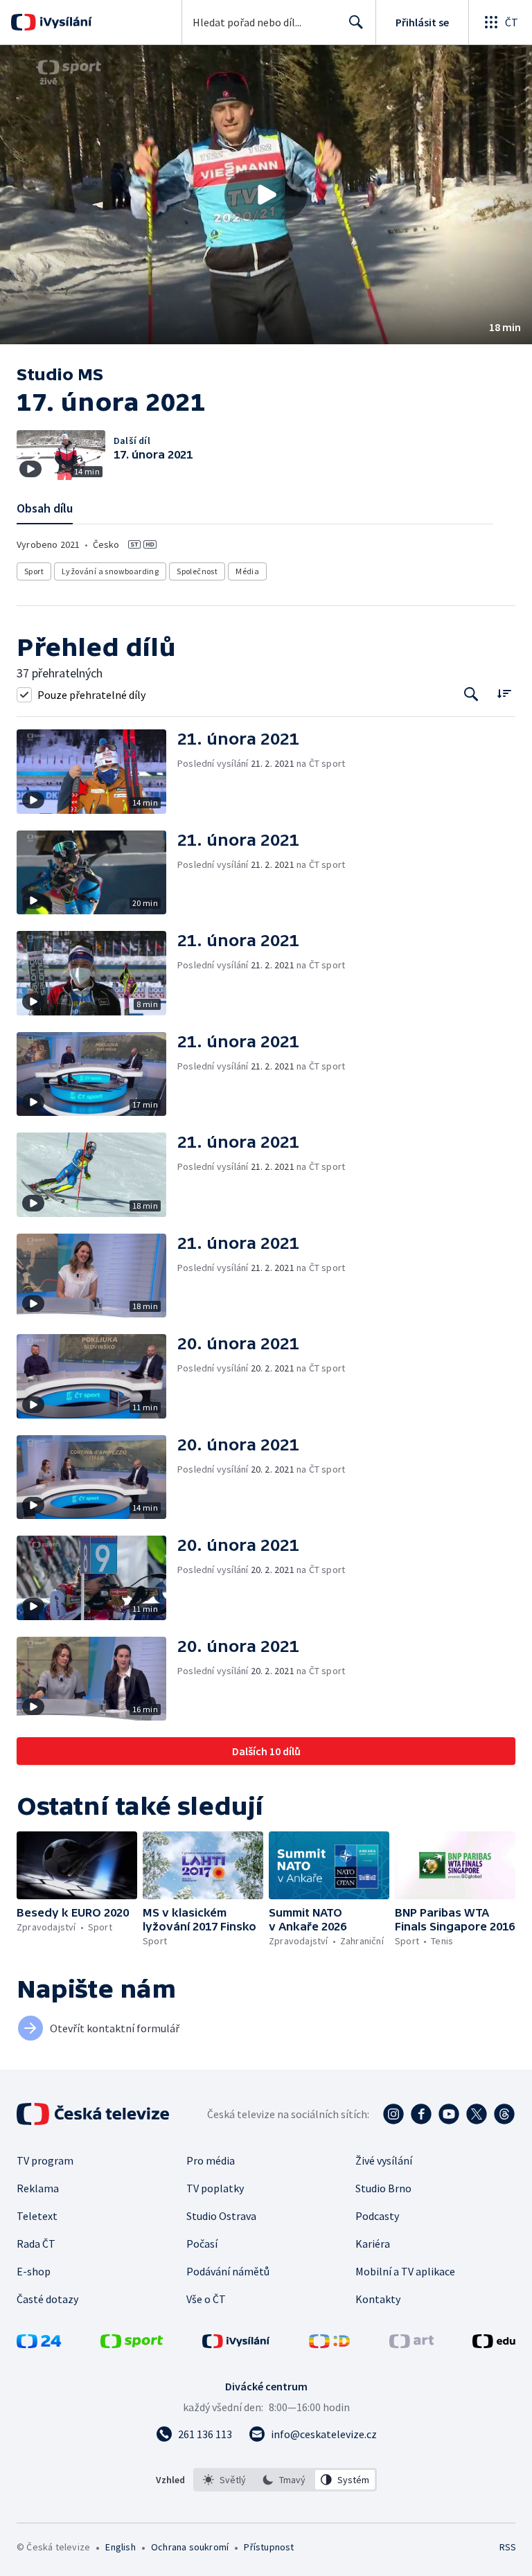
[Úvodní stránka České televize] (94, 2114)
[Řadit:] (504, 693)
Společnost (197, 571)
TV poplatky (215, 2188)
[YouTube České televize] (449, 2114)
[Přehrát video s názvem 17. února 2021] (266, 195)
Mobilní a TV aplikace (405, 2271)
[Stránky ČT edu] (494, 2344)
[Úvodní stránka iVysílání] (64, 22)
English (120, 2547)
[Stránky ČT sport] (132, 2344)
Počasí (202, 2244)
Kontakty (378, 2299)
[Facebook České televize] (421, 2114)
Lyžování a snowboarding (110, 571)
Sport (34, 571)
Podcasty (377, 2216)
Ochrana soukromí (190, 2547)
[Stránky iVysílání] (236, 2344)
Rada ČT (36, 2244)
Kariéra (373, 2244)
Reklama (38, 2188)
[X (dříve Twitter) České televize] (477, 2114)
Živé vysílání (384, 2160)
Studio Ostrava (221, 2216)
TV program (45, 2160)
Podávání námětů (228, 2271)
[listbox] (285, 2480)
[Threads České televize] (504, 2114)
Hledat (356, 22)
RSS (507, 2547)
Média (247, 571)
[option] (225, 2480)
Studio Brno (383, 2188)
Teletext (37, 2216)
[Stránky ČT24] (39, 2344)
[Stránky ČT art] (411, 2344)
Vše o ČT (206, 2299)
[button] (266, 195)
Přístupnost (269, 2547)
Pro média (211, 2160)
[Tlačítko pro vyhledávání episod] (471, 694)
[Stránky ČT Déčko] (329, 2344)
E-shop (34, 2271)
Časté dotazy (47, 2299)
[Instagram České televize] (393, 2114)
